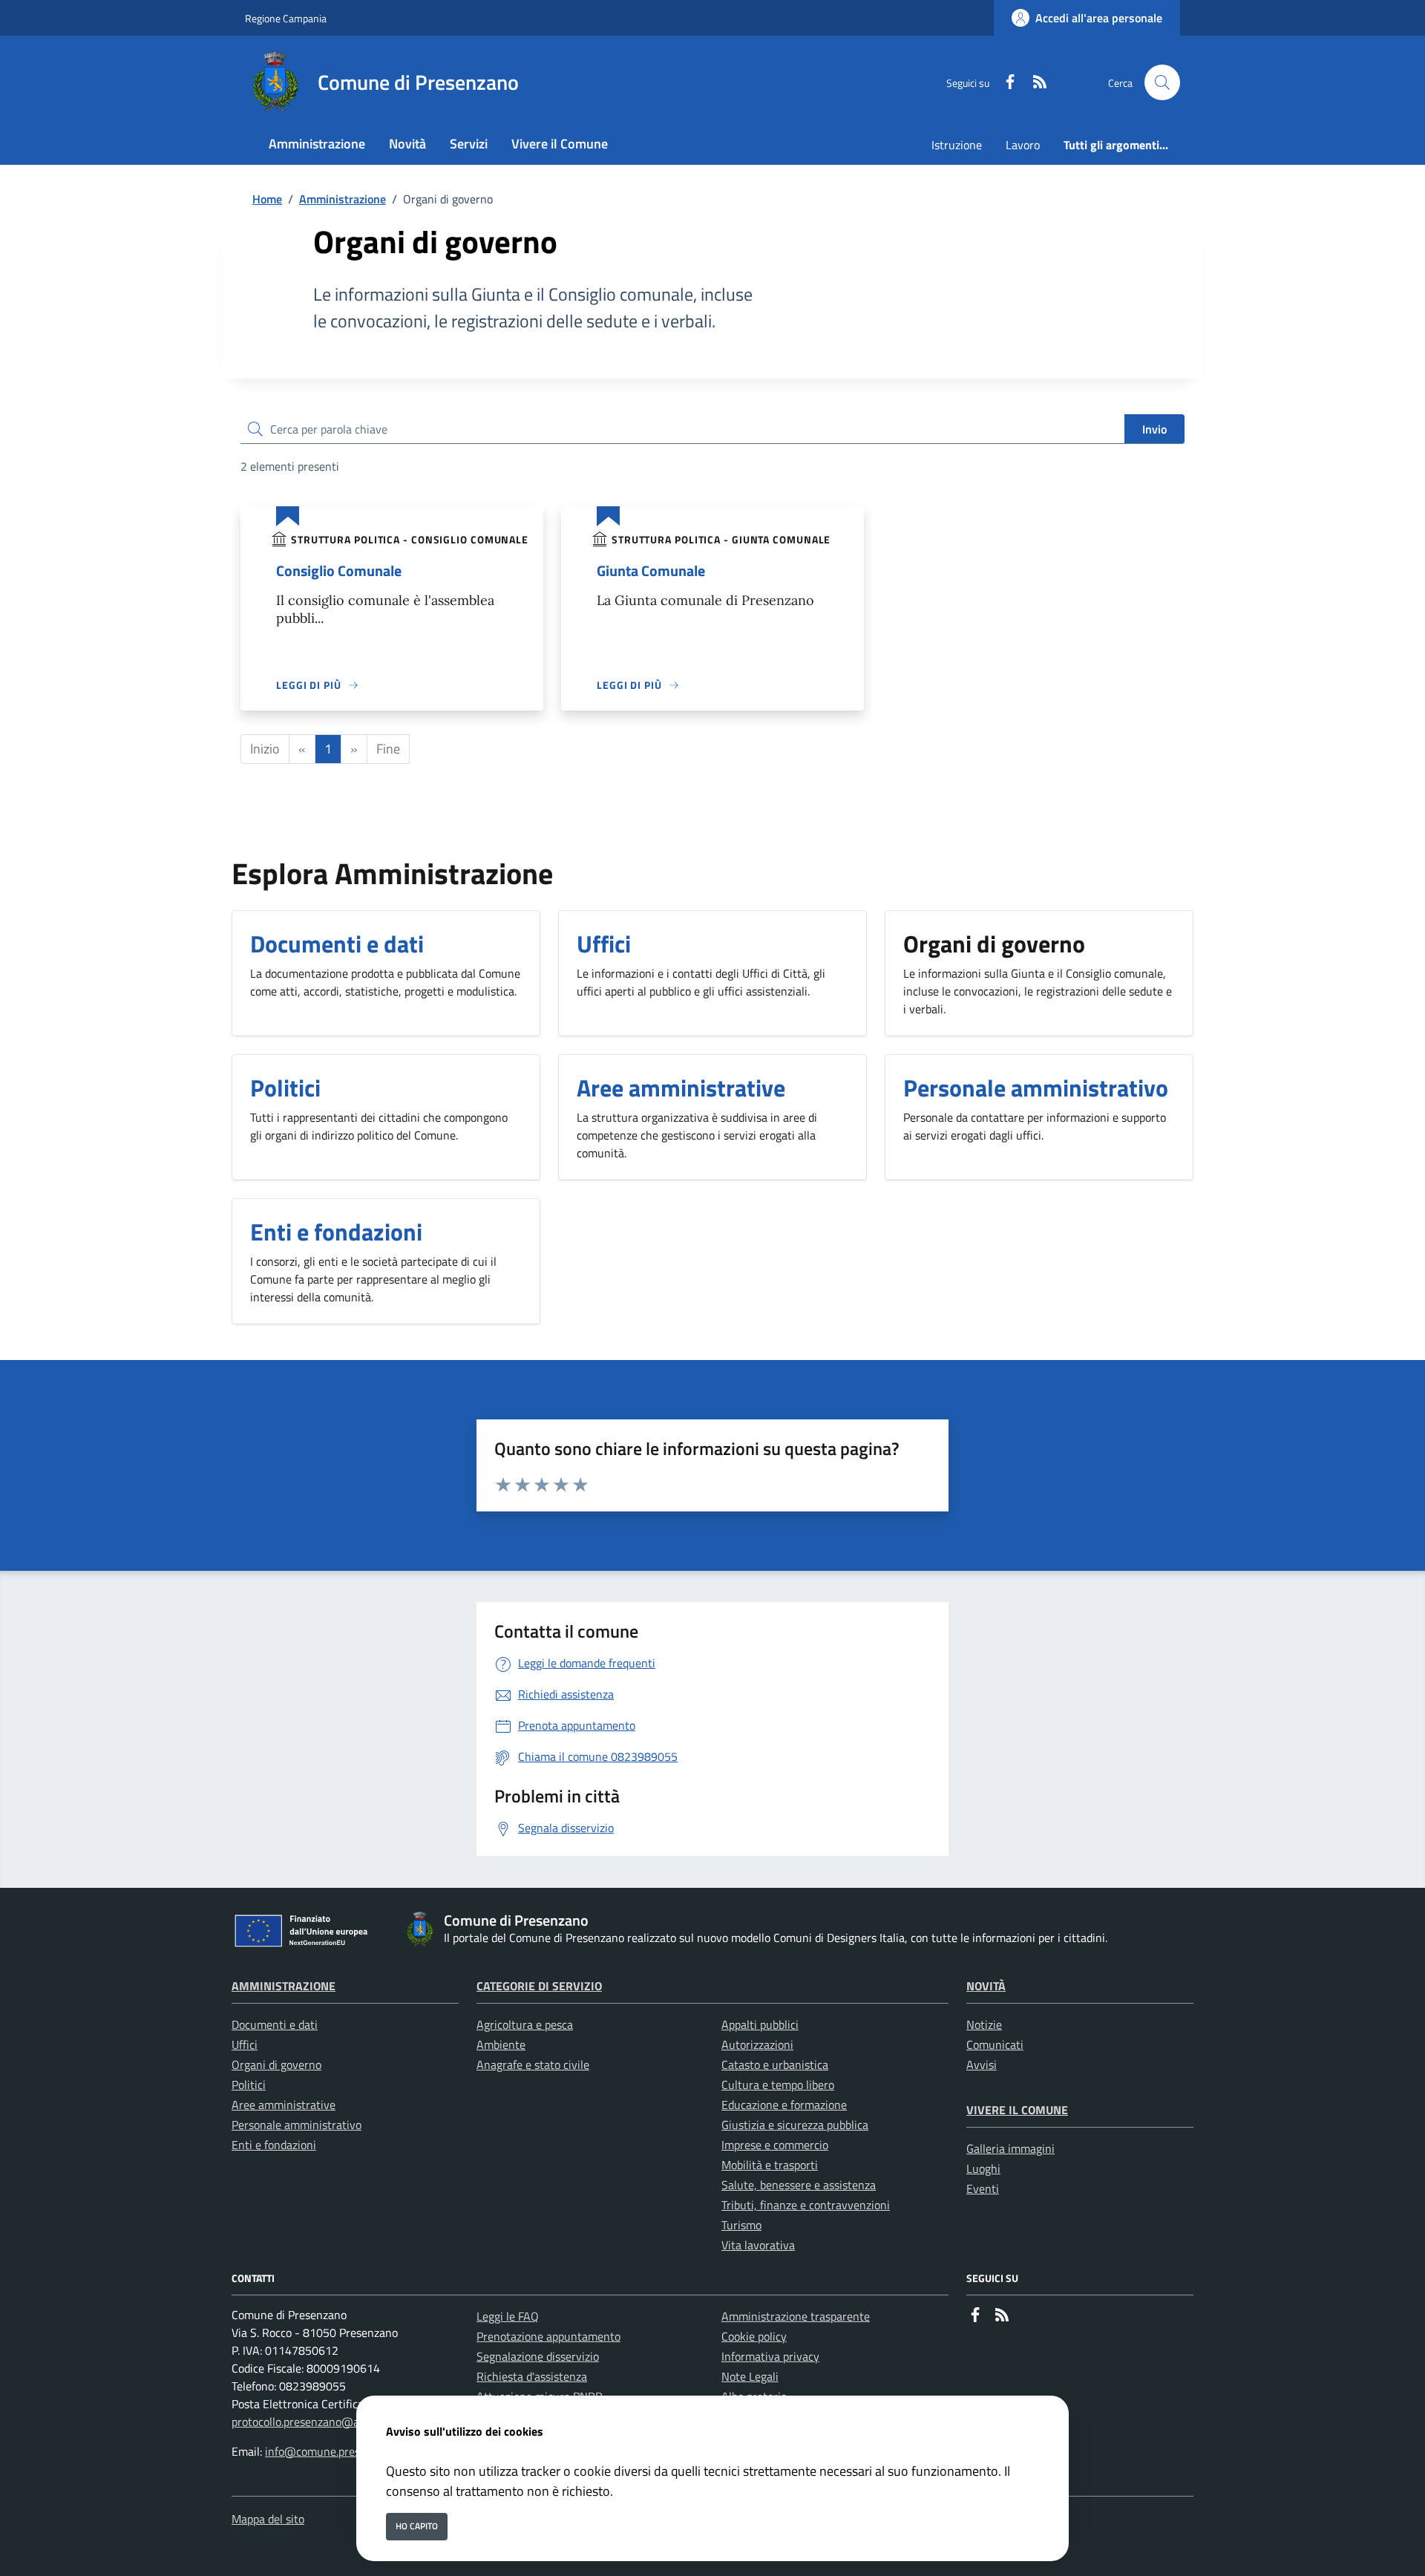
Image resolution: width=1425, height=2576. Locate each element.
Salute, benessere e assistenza (799, 2185)
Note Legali (750, 2376)
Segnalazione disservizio (538, 2356)
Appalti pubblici (760, 2024)
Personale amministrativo (297, 2125)
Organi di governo (276, 2065)
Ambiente (501, 2044)
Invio (1154, 429)
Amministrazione (343, 199)
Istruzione (957, 145)
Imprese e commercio (775, 2145)
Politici (249, 2085)
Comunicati (995, 2044)
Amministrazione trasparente (796, 2316)
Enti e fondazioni (274, 2145)
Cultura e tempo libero (778, 2085)
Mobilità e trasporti (770, 2165)
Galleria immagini (1010, 2148)
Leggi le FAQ (508, 2316)
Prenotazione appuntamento (548, 2336)
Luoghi (983, 2168)
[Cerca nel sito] (1162, 82)
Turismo (741, 2225)
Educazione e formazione (784, 2105)
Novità (986, 1986)
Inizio (265, 749)
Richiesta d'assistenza (532, 2376)
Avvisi (982, 2065)
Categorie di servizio (539, 1986)
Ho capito (417, 2526)
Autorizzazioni (757, 2044)
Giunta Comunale (651, 571)
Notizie (984, 2024)
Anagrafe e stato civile (533, 2065)
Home (267, 199)
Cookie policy (754, 2336)
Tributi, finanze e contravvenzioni (806, 2205)
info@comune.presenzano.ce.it (342, 2451)
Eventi (983, 2188)
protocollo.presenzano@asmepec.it (319, 2422)
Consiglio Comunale (339, 571)
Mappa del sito (268, 2519)
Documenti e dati (275, 2024)
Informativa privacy (770, 2356)
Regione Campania (286, 18)
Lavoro (1023, 145)
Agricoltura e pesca (525, 2024)
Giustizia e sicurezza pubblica (795, 2125)
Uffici (245, 2044)
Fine (388, 749)
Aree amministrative (284, 2105)
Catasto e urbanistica (775, 2065)
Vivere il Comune (1017, 2110)
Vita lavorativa (758, 2245)
